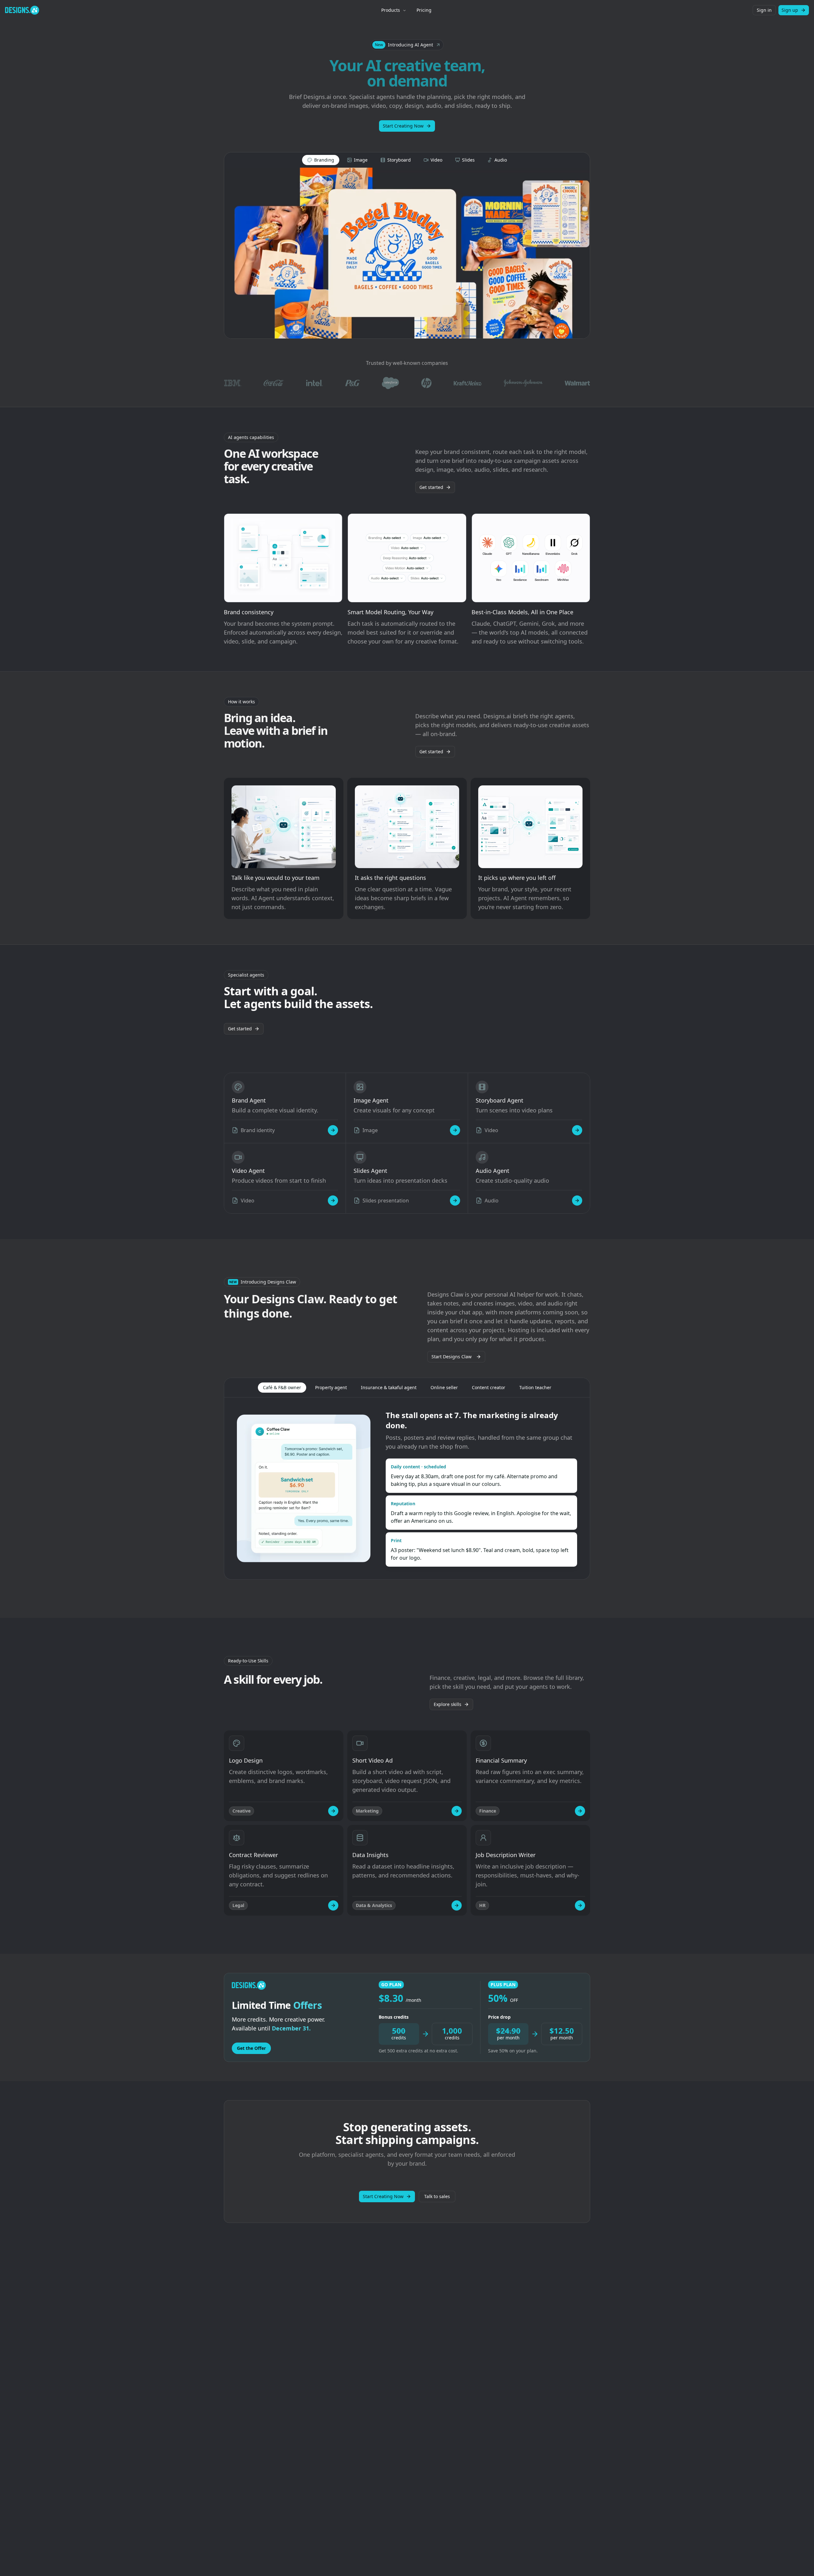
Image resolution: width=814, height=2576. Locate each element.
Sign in (764, 10)
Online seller (444, 1387)
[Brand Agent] (333, 1130)
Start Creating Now (403, 126)
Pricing (424, 10)
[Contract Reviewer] (333, 1905)
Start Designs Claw (452, 1357)
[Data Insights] (457, 1905)
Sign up (790, 10)
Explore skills (448, 1704)
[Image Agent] (455, 1130)
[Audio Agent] (577, 1201)
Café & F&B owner (282, 1387)
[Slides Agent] (455, 1201)
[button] (407, 45)
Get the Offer (251, 2048)
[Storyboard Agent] (577, 1130)
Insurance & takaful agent (389, 1387)
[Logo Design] (333, 1811)
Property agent (331, 1387)
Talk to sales (437, 2196)
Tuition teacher (535, 1387)
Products (391, 10)
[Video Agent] (333, 1201)
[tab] (321, 160)
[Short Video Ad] (457, 1811)
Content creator (489, 1387)
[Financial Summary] (580, 1811)
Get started (431, 487)
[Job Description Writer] (580, 1905)
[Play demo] (407, 253)
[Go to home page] (22, 10)
